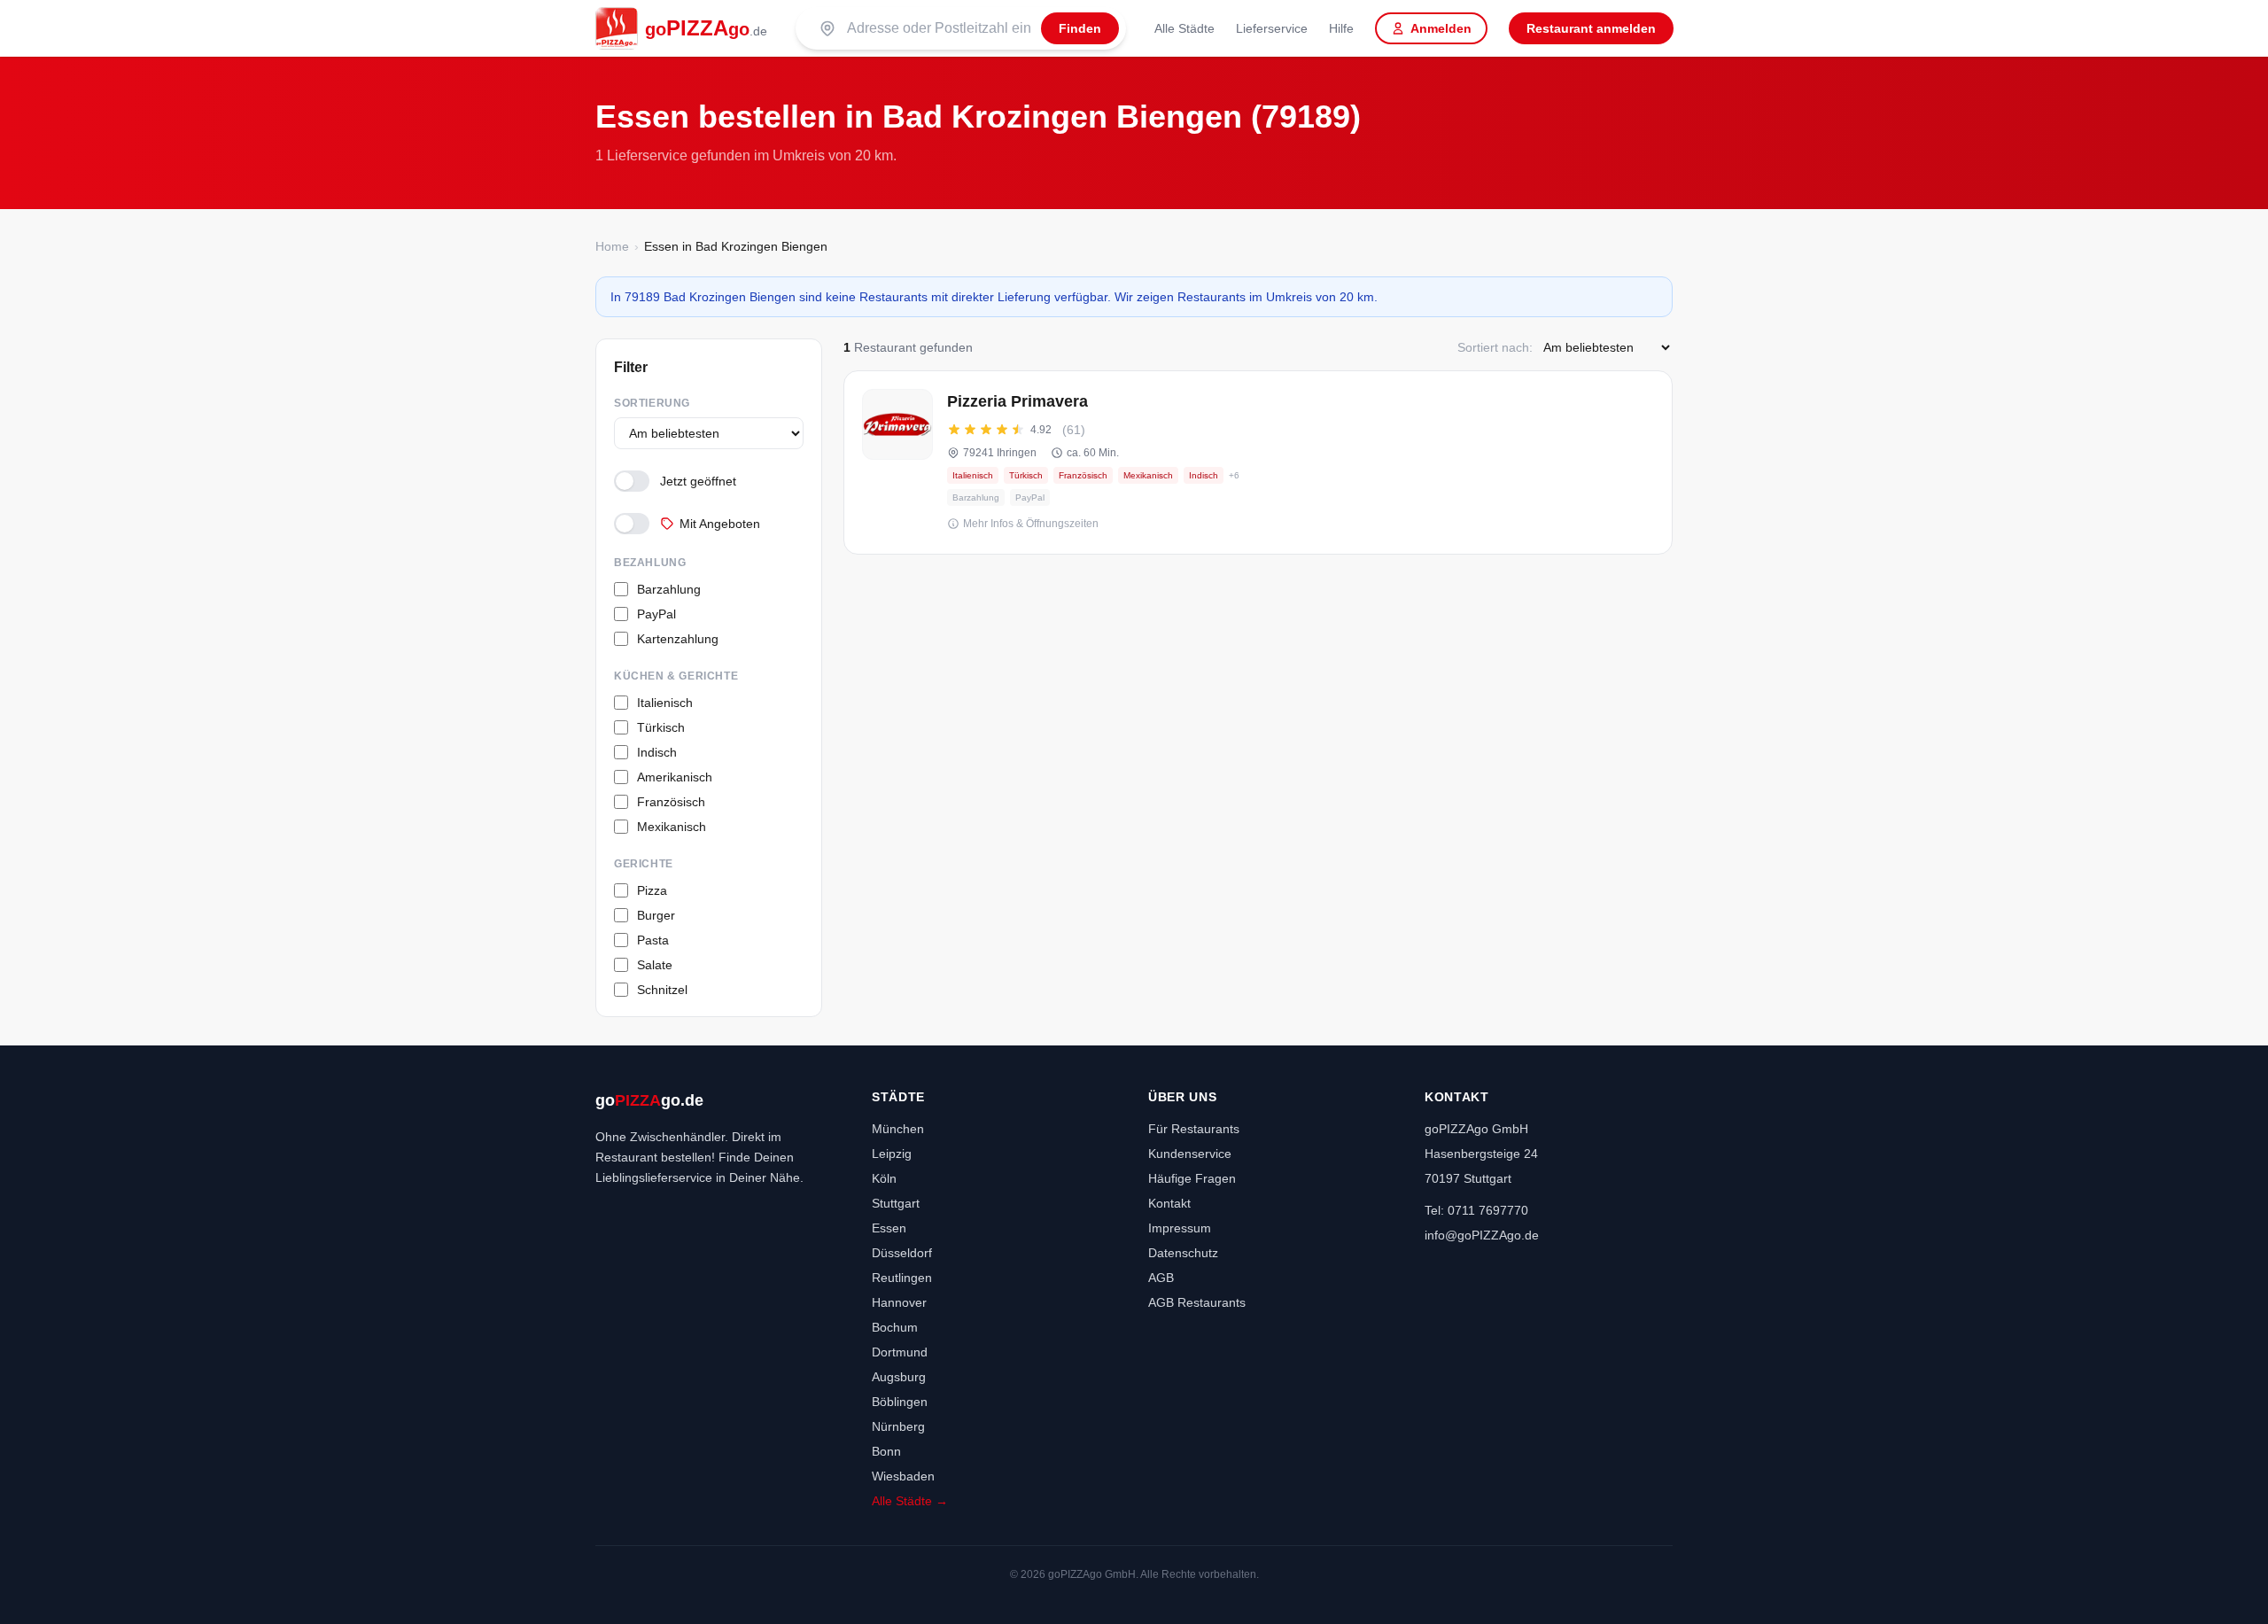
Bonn (886, 1451)
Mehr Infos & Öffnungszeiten (1031, 524)
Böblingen (900, 1402)
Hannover (899, 1302)
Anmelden (1441, 28)
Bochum (895, 1327)
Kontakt (1169, 1203)
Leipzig (892, 1154)
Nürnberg (898, 1426)
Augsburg (899, 1377)
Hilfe (1341, 28)
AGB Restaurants (1197, 1302)
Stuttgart (896, 1203)
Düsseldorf (902, 1253)
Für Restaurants (1194, 1129)
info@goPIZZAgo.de (1482, 1235)
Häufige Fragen (1192, 1178)
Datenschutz (1183, 1253)
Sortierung (652, 403)
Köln (884, 1178)
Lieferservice (1272, 28)
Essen (889, 1228)
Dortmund (900, 1352)
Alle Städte (1184, 28)
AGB (1161, 1278)
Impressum (1180, 1228)
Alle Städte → (910, 1501)
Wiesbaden (903, 1476)
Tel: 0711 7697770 (1476, 1210)
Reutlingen (902, 1278)
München (898, 1129)
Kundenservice (1190, 1154)
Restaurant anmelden (1591, 28)
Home (612, 246)
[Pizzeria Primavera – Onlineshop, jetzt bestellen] (1258, 462)
